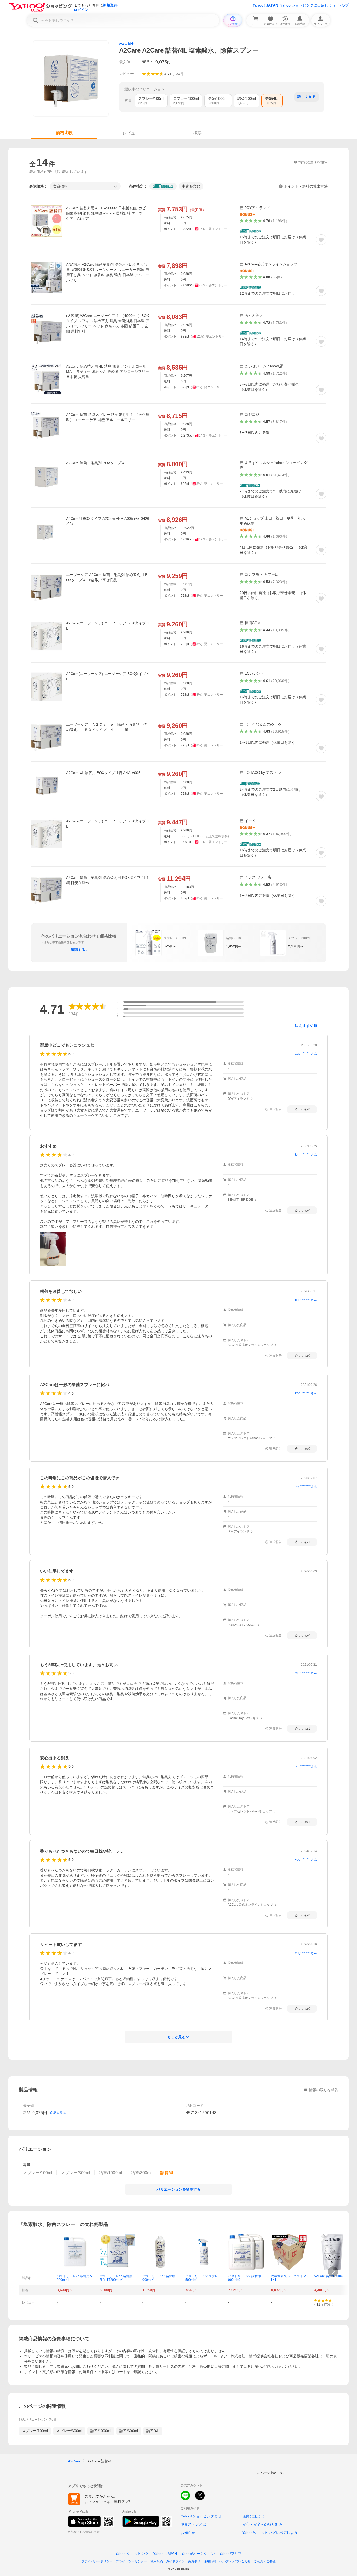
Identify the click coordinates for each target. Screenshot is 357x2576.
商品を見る (58, 2113)
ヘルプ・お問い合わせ (235, 2561)
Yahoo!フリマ (231, 2554)
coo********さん (306, 1300)
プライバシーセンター (131, 2561)
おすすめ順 (308, 1026)
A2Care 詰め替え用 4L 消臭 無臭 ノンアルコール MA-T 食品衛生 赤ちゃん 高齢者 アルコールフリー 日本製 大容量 (108, 371)
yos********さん (306, 1673)
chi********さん (307, 1766)
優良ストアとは (193, 2524)
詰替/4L (153, 2431)
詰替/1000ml (101, 2431)
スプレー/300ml (69, 2431)
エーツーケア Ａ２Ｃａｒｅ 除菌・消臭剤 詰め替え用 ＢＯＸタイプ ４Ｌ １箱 (106, 727)
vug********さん (306, 1860)
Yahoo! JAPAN (265, 5)
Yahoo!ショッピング (132, 2554)
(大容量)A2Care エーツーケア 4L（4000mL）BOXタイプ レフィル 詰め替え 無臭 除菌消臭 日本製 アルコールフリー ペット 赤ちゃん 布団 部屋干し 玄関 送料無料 (108, 323)
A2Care (126, 43)
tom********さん (306, 1155)
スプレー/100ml (35, 2431)
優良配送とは (253, 2516)
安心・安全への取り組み (262, 2524)
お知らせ (188, 2533)
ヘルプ (343, 5)
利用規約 (157, 2561)
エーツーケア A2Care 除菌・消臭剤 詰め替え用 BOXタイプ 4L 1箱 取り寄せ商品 (107, 577)
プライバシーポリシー (97, 2561)
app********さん (306, 1054)
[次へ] (333, 2272)
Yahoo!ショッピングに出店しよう (308, 5)
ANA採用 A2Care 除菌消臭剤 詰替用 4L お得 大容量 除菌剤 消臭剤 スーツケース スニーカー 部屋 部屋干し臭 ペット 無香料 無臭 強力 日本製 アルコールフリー (108, 272)
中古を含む (191, 186)
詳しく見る (307, 97)
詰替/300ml (129, 2431)
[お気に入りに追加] (321, 240)
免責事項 (194, 2561)
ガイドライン (175, 2561)
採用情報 (210, 2561)
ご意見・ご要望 (265, 2561)
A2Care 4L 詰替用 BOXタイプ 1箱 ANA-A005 (103, 773)
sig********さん (307, 1486)
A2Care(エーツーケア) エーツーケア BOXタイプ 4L (108, 626)
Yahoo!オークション (198, 2554)
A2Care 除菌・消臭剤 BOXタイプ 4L (96, 463)
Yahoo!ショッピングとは (201, 2516)
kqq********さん (306, 1393)
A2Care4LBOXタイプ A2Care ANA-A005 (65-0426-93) (108, 521)
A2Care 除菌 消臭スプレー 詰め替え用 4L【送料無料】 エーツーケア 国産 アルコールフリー (108, 417)
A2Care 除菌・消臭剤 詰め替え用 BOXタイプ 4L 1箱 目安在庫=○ (107, 880)
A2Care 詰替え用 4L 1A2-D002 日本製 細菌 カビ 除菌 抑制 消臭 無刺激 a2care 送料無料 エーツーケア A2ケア (106, 213)
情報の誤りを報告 (324, 2090)
